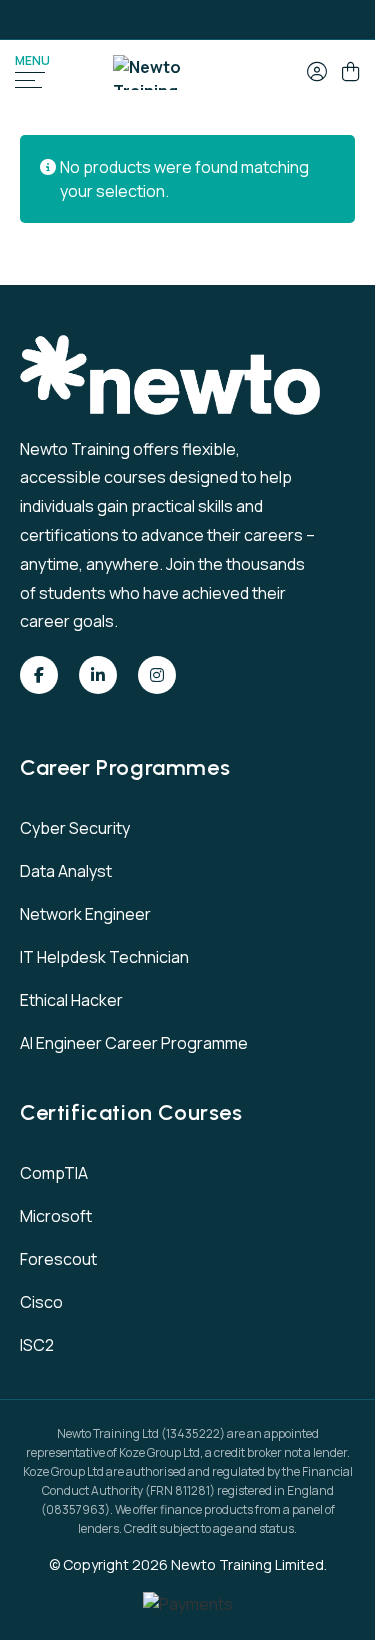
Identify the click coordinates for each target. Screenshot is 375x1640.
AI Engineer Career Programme (134, 1043)
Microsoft (56, 1216)
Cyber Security (75, 828)
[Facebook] (39, 675)
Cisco (41, 1302)
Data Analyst (66, 871)
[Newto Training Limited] (179, 72)
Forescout (58, 1259)
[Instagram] (157, 675)
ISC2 (37, 1345)
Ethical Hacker (71, 1000)
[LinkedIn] (98, 675)
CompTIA (54, 1173)
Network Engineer (85, 914)
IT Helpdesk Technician (104, 957)
